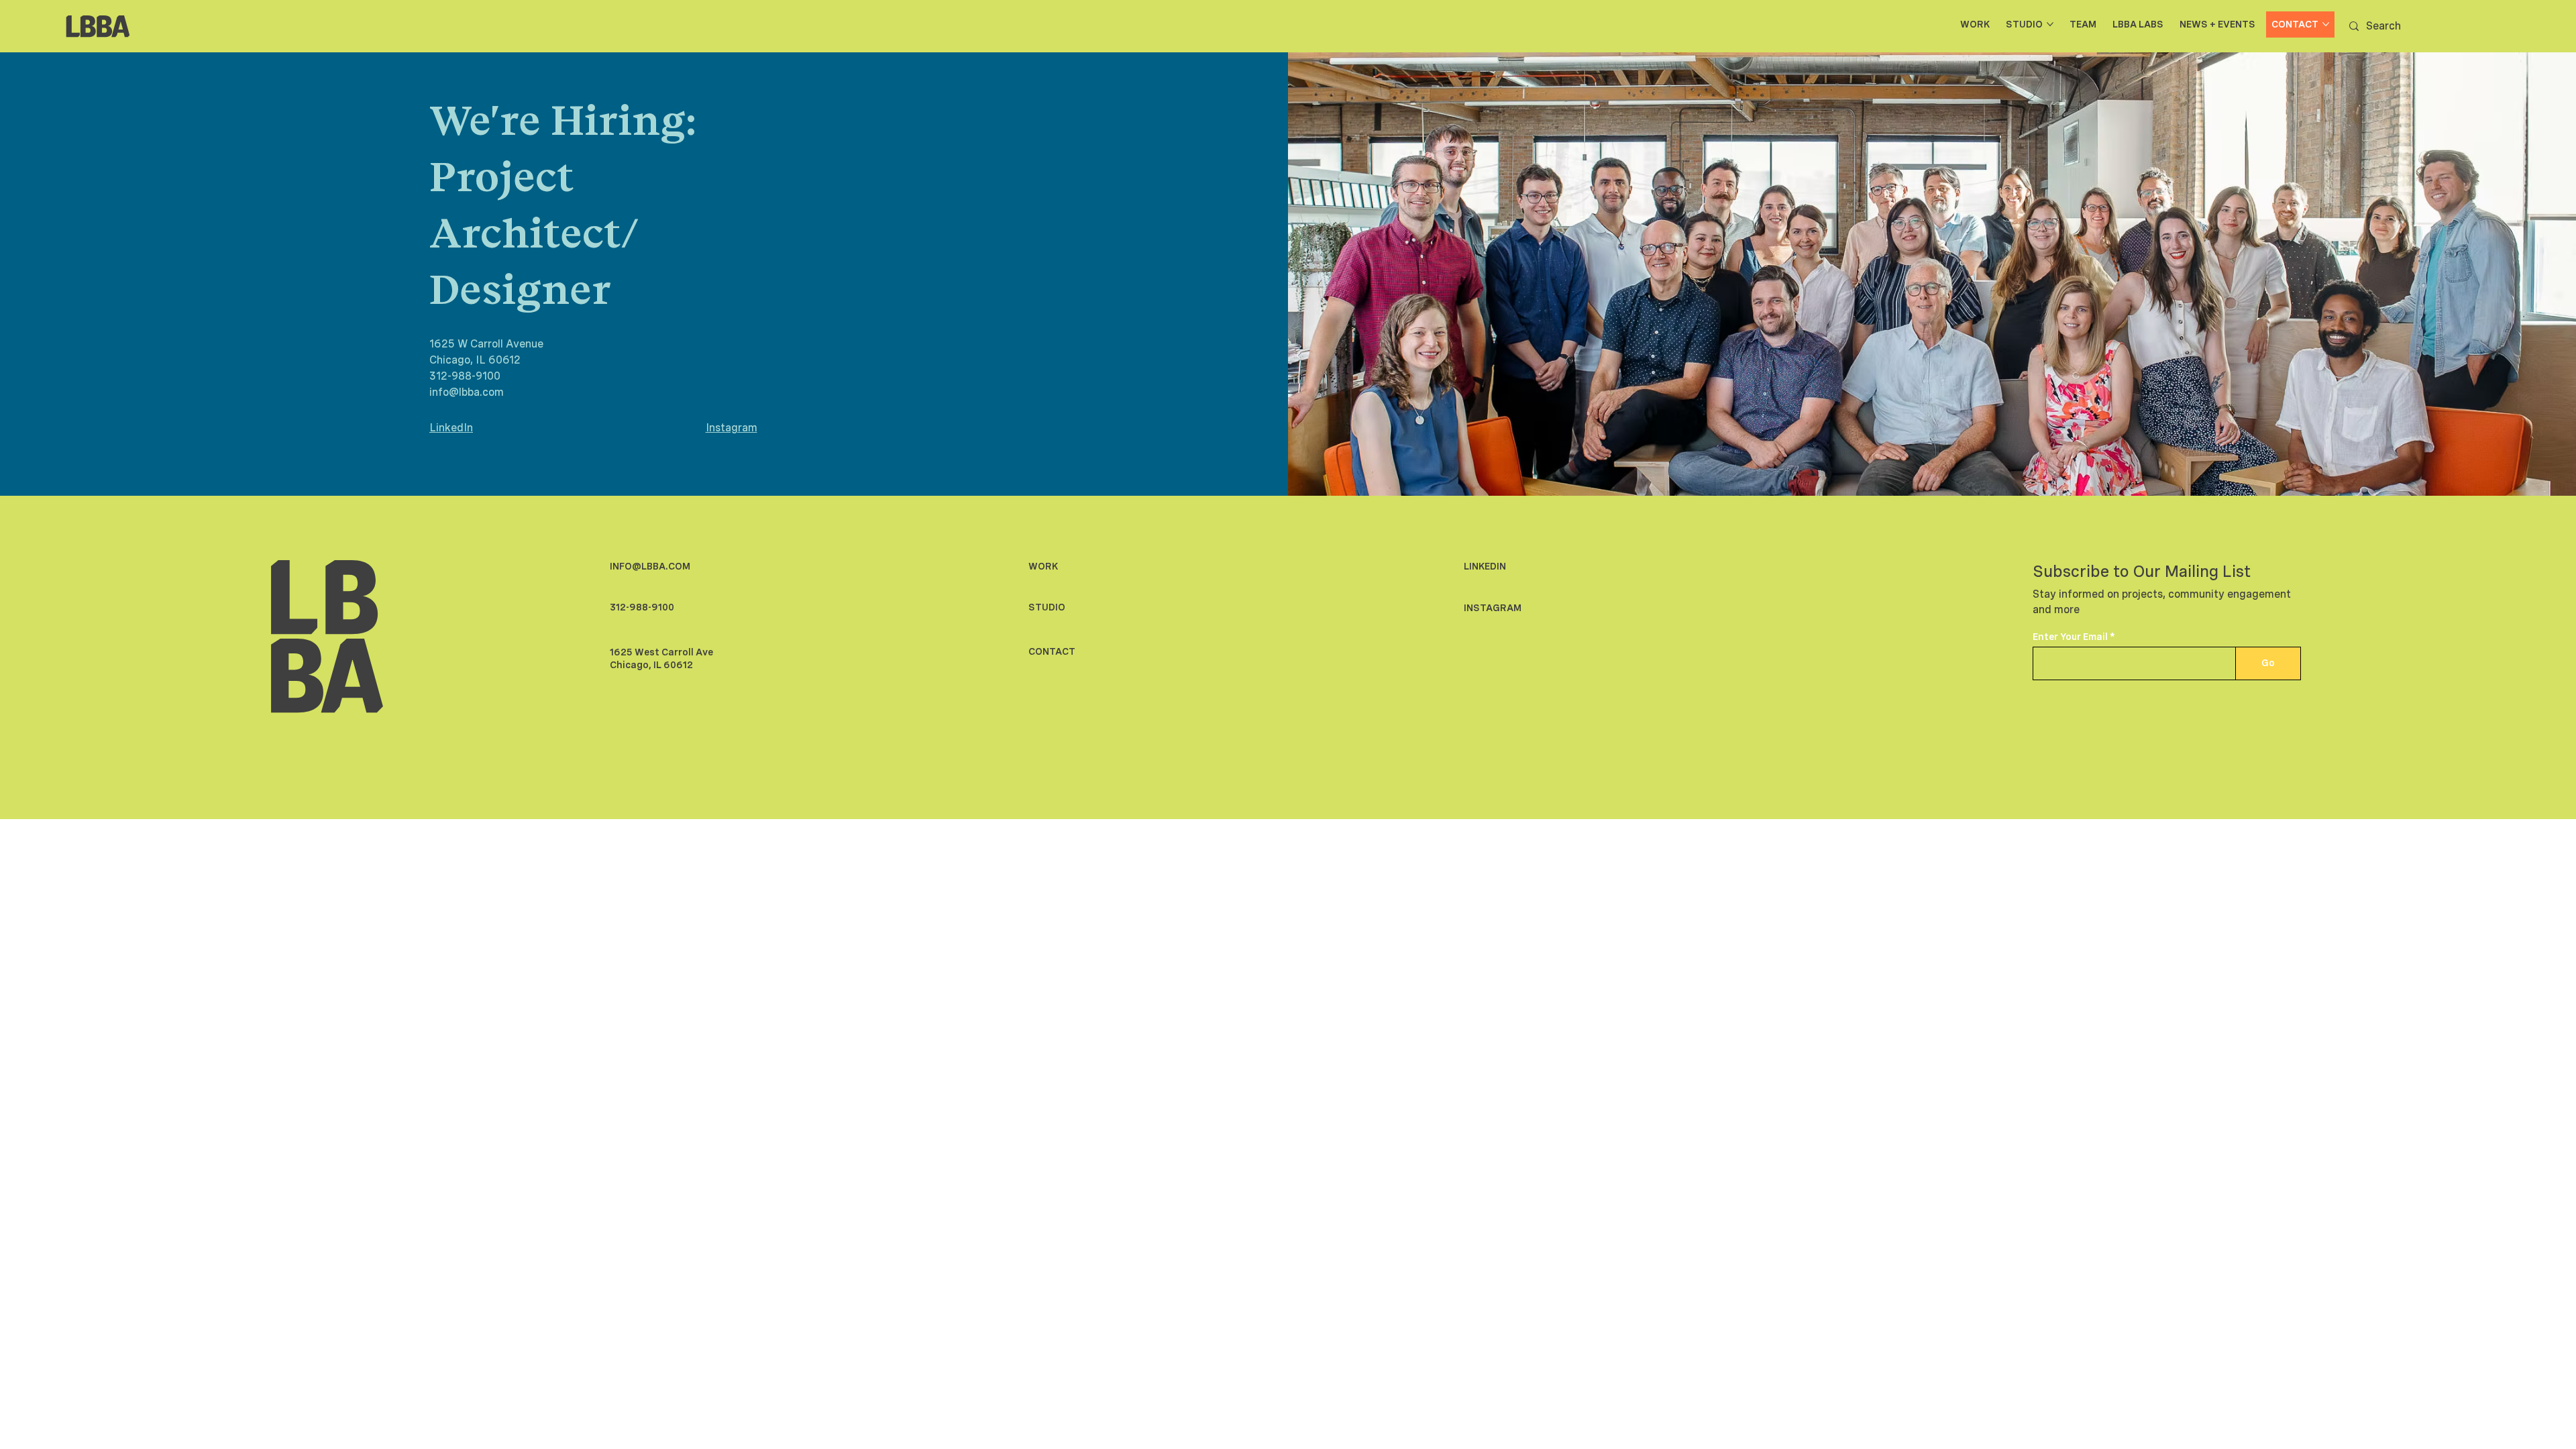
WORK (1043, 566)
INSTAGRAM (1493, 608)
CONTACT (1052, 651)
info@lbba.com (467, 392)
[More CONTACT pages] (2326, 24)
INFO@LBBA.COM (650, 566)
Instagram (732, 428)
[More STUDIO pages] (2050, 24)
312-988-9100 (465, 376)
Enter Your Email (2070, 637)
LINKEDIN (1485, 566)
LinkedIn (451, 428)
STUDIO (1047, 607)
